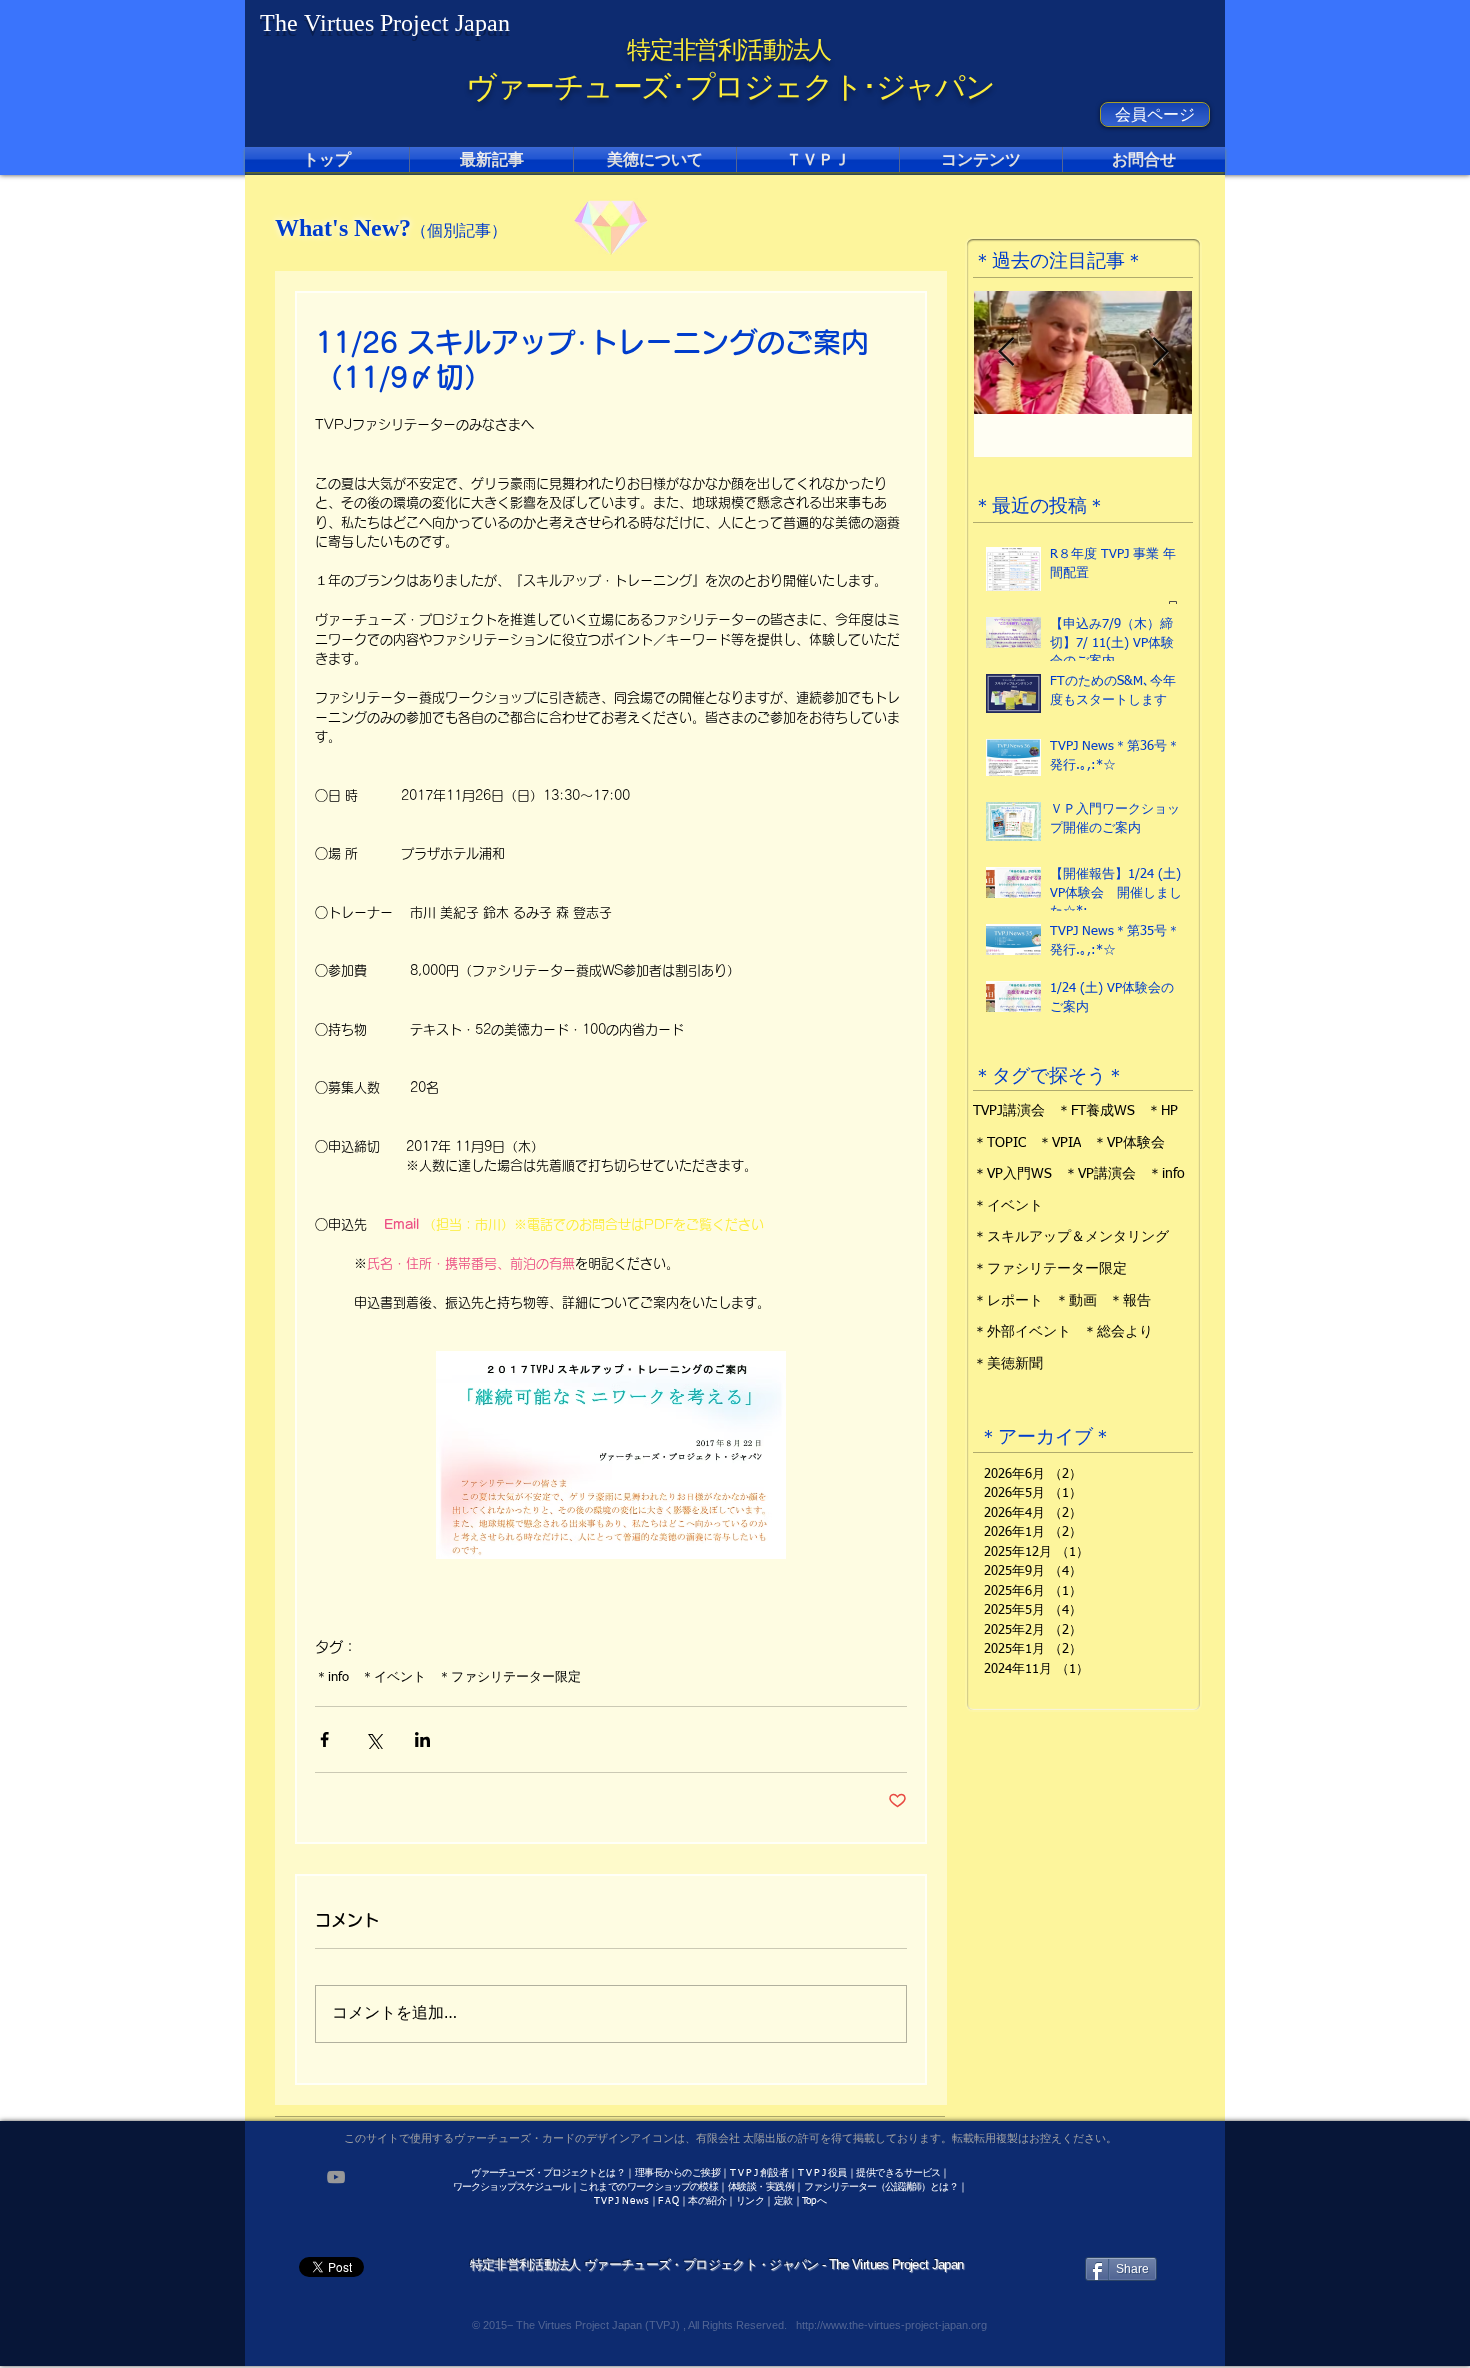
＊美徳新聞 (1008, 1364)
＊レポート (1008, 1301)
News (635, 2201)
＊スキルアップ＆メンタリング (1071, 1237)
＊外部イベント (1022, 1332)
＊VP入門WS (1012, 1174)
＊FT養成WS (1096, 1111)
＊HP (1162, 1111)
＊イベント (393, 1677)
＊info (332, 1677)
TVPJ (607, 2201)
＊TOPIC (999, 1143)
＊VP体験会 (1129, 1143)
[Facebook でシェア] (324, 1739)
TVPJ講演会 (1009, 1111)
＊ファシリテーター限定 (509, 1677)
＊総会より (1118, 1332)
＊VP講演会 (1100, 1174)
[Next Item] (1160, 352)
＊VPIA (1059, 1143)
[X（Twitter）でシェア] (373, 1739)
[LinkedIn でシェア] (422, 1739)
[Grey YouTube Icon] (336, 2177)
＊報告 (1130, 1301)
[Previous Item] (1006, 352)
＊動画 (1076, 1301)
